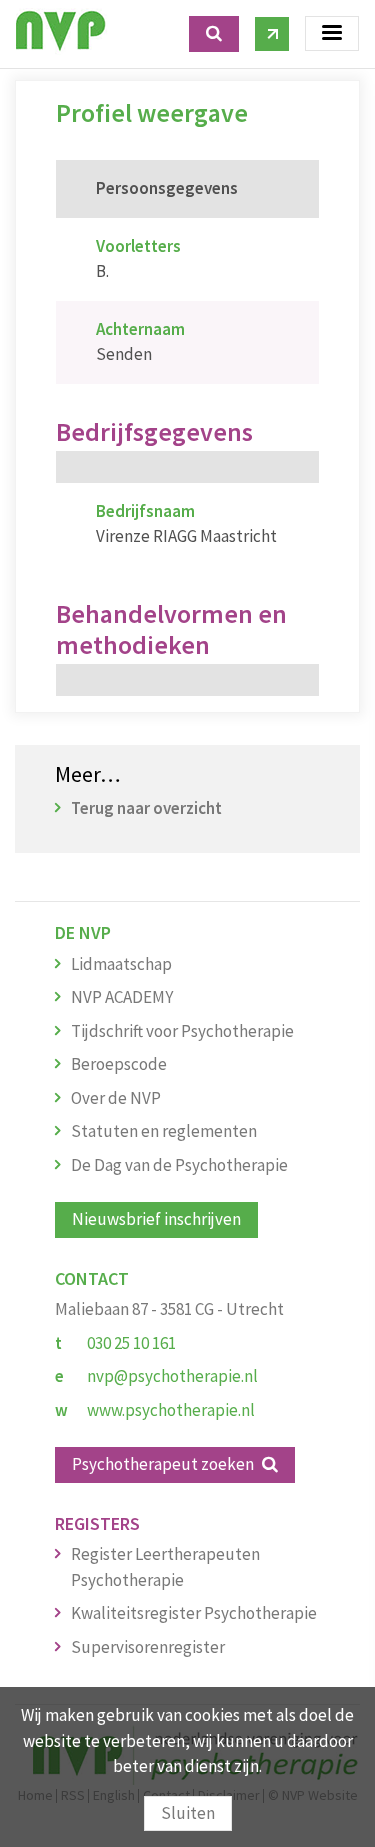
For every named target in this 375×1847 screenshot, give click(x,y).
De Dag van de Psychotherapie (179, 1165)
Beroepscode (119, 1064)
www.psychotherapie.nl (171, 1410)
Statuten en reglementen (164, 1131)
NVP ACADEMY (122, 997)
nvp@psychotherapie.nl (172, 1376)
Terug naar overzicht (146, 808)
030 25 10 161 (131, 1343)
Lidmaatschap (121, 964)
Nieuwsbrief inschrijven (156, 1219)
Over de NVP (116, 1098)
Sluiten (188, 1813)
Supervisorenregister (148, 1647)
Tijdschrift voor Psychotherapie (182, 1031)
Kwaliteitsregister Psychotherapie (194, 1613)
